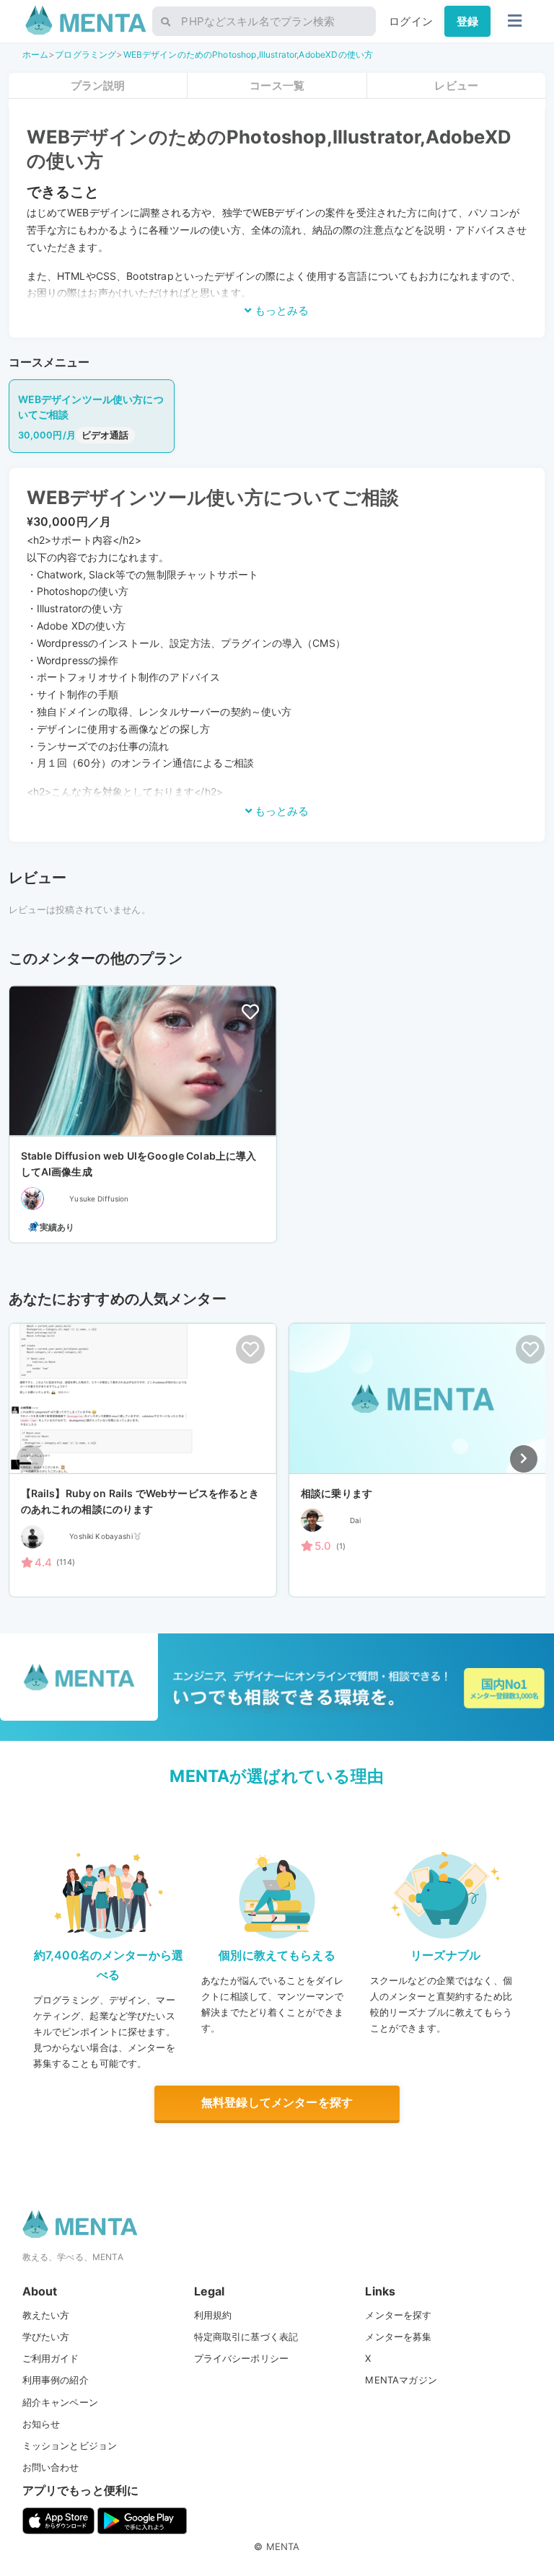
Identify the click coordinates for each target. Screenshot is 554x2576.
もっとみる (280, 310)
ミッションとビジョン (70, 2445)
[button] (524, 1459)
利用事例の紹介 (56, 2380)
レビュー (456, 85)
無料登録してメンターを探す (277, 2102)
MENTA (283, 2546)
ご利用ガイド (51, 2358)
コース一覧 (277, 85)
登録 (467, 21)
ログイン (411, 21)
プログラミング (85, 54)
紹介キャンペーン (60, 2402)
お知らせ (41, 2424)
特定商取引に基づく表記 (246, 2337)
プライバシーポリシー (242, 2358)
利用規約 (213, 2315)
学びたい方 (46, 2337)
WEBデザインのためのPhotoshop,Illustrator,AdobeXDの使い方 (249, 54)
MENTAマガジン (401, 2380)
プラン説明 (98, 85)
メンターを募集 (398, 2337)
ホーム (35, 54)
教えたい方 (46, 2315)
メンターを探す (398, 2315)
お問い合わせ (51, 2467)
